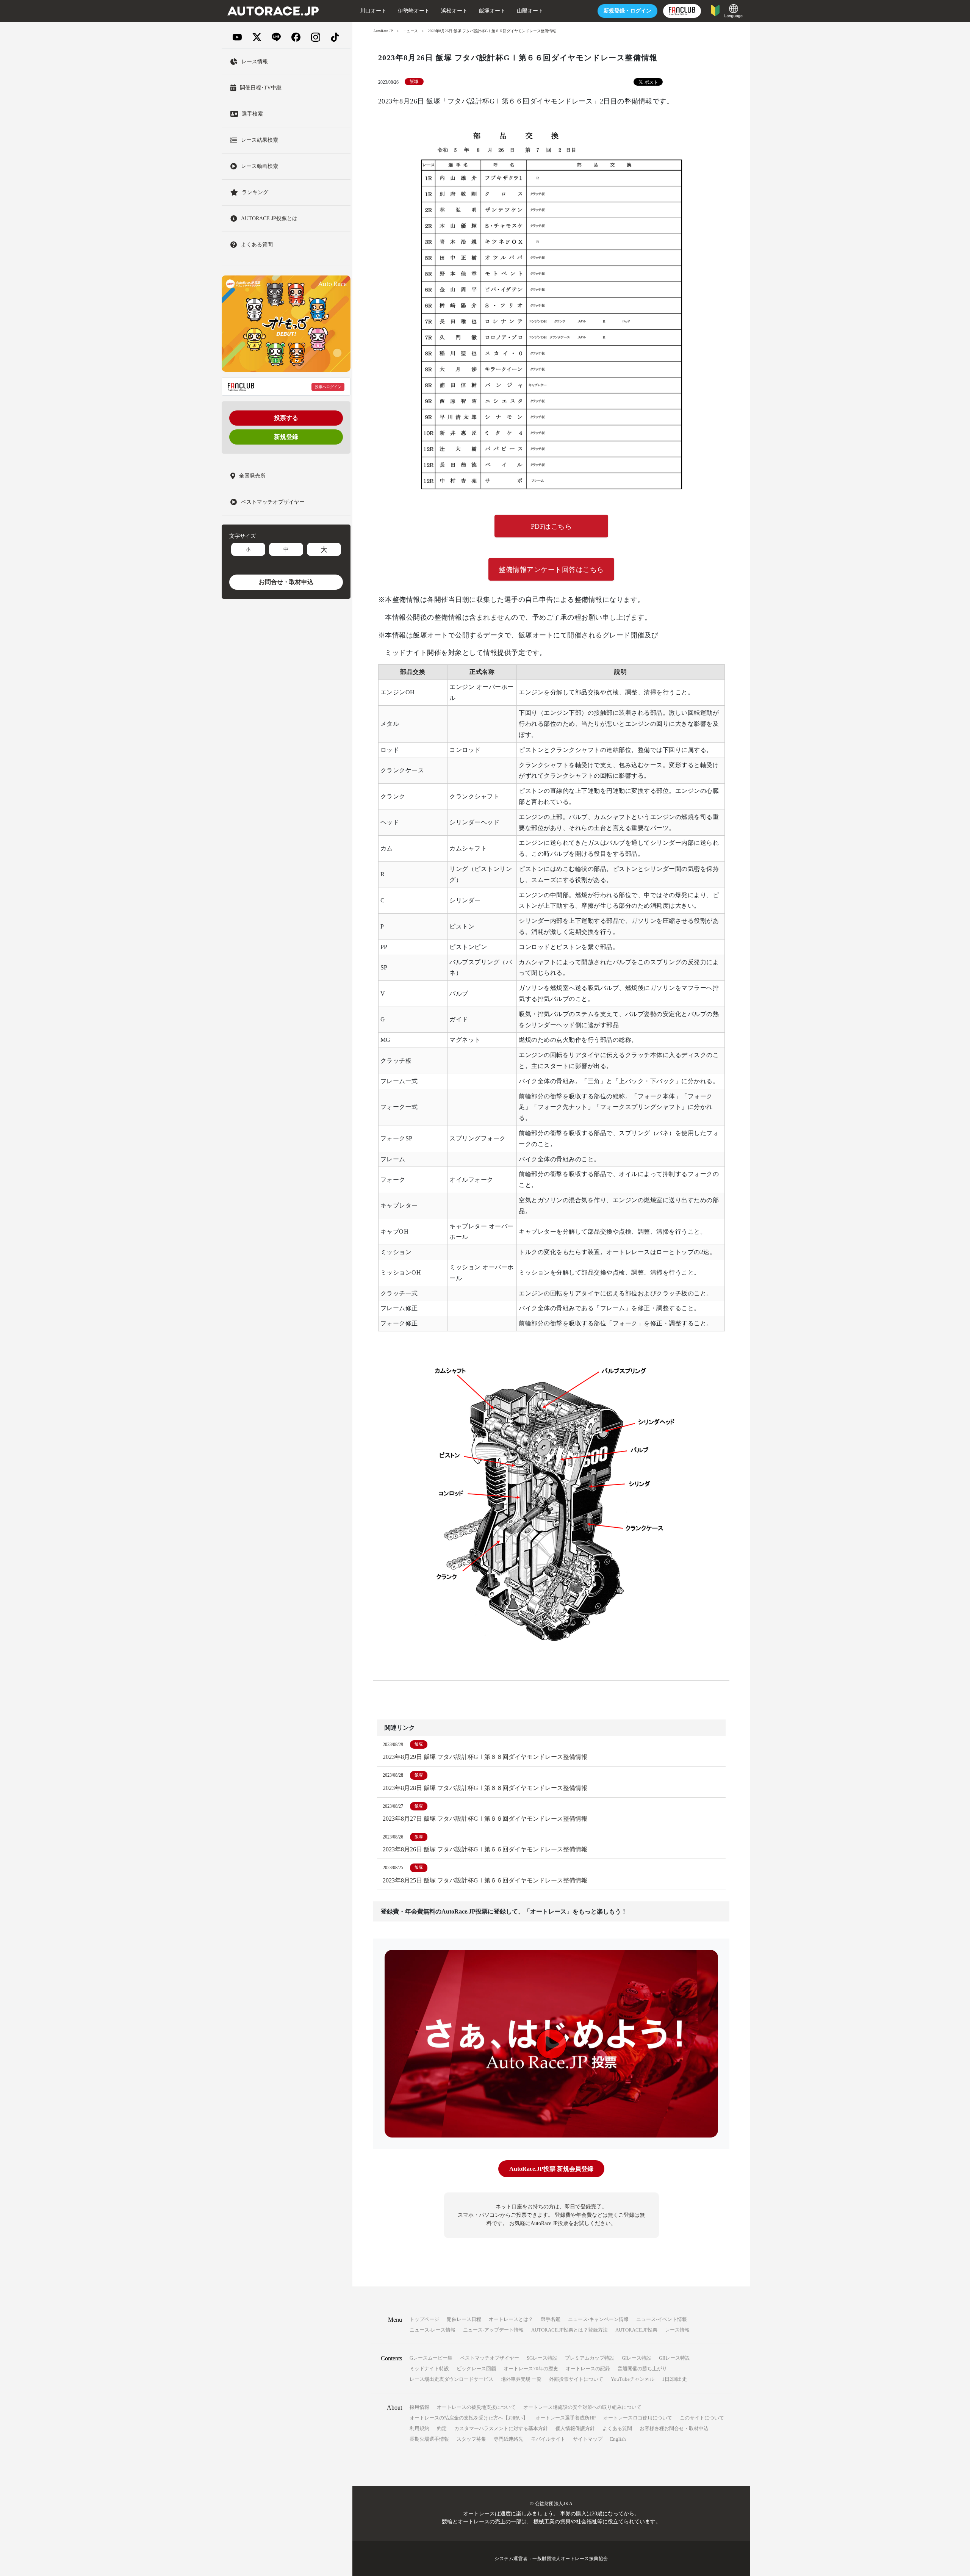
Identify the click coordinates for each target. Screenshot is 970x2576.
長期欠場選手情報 (429, 2439)
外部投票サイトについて (576, 2379)
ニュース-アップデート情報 (493, 2330)
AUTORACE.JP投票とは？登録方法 (569, 2330)
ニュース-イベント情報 (662, 2319)
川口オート (373, 11)
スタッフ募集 (471, 2439)
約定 (442, 2428)
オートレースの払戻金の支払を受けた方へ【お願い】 (469, 2418)
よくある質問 (617, 2428)
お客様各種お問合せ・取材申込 (674, 2428)
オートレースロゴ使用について (638, 2418)
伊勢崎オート (414, 11)
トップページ (424, 2319)
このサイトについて (702, 2418)
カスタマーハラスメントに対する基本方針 (501, 2428)
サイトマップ (588, 2439)
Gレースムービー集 (431, 2358)
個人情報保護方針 (575, 2428)
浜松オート (454, 11)
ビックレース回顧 (476, 2369)
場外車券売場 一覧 (521, 2379)
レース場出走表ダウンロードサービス (451, 2379)
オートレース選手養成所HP (566, 2418)
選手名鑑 (551, 2319)
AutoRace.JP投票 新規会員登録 (551, 2169)
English (618, 2439)
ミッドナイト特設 (429, 2369)
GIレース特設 (637, 2358)
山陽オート (530, 11)
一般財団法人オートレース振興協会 (570, 2559)
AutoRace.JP (383, 31)
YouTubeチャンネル (633, 2379)
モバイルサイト (548, 2439)
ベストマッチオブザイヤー (490, 2358)
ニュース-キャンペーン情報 (598, 2319)
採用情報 (419, 2407)
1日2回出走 (674, 2379)
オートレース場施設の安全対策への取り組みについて (582, 2407)
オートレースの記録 (588, 2369)
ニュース (410, 31)
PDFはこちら (551, 526)
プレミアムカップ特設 (590, 2358)
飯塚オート (492, 11)
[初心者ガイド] (715, 10)
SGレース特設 (542, 2358)
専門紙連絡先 (508, 2439)
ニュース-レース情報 (433, 2330)
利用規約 (419, 2428)
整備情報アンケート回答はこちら (551, 570)
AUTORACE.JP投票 (636, 2330)
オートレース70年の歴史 (531, 2369)
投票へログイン (328, 387)
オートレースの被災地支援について (476, 2407)
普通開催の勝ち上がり (642, 2369)
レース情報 (677, 2330)
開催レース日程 (464, 2319)
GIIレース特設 (674, 2358)
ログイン (627, 11)
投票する (286, 418)
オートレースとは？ (511, 2319)
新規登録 (286, 437)
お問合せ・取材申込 (286, 582)
